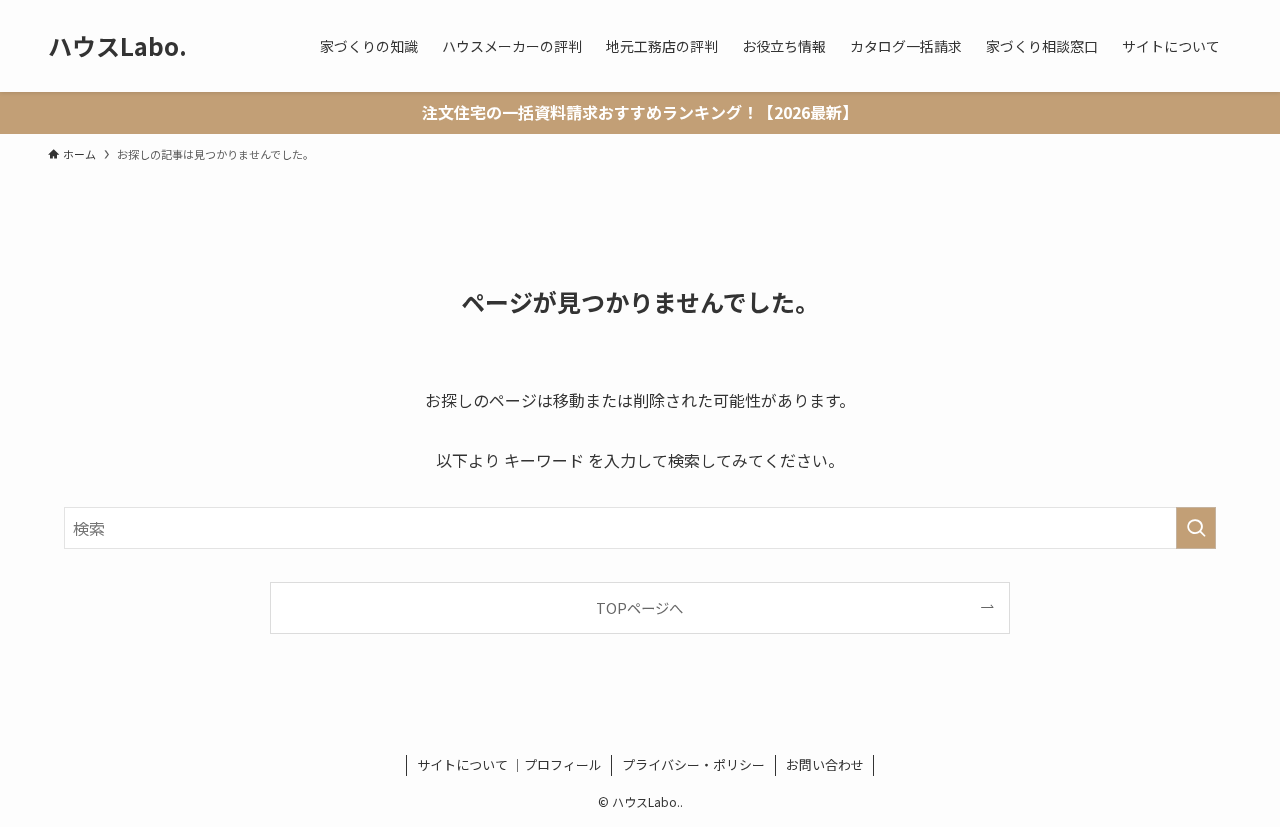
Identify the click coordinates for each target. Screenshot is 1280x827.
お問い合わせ (825, 764)
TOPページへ (639, 607)
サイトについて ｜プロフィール (509, 764)
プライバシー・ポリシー (693, 764)
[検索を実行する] (1196, 528)
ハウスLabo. (117, 46)
